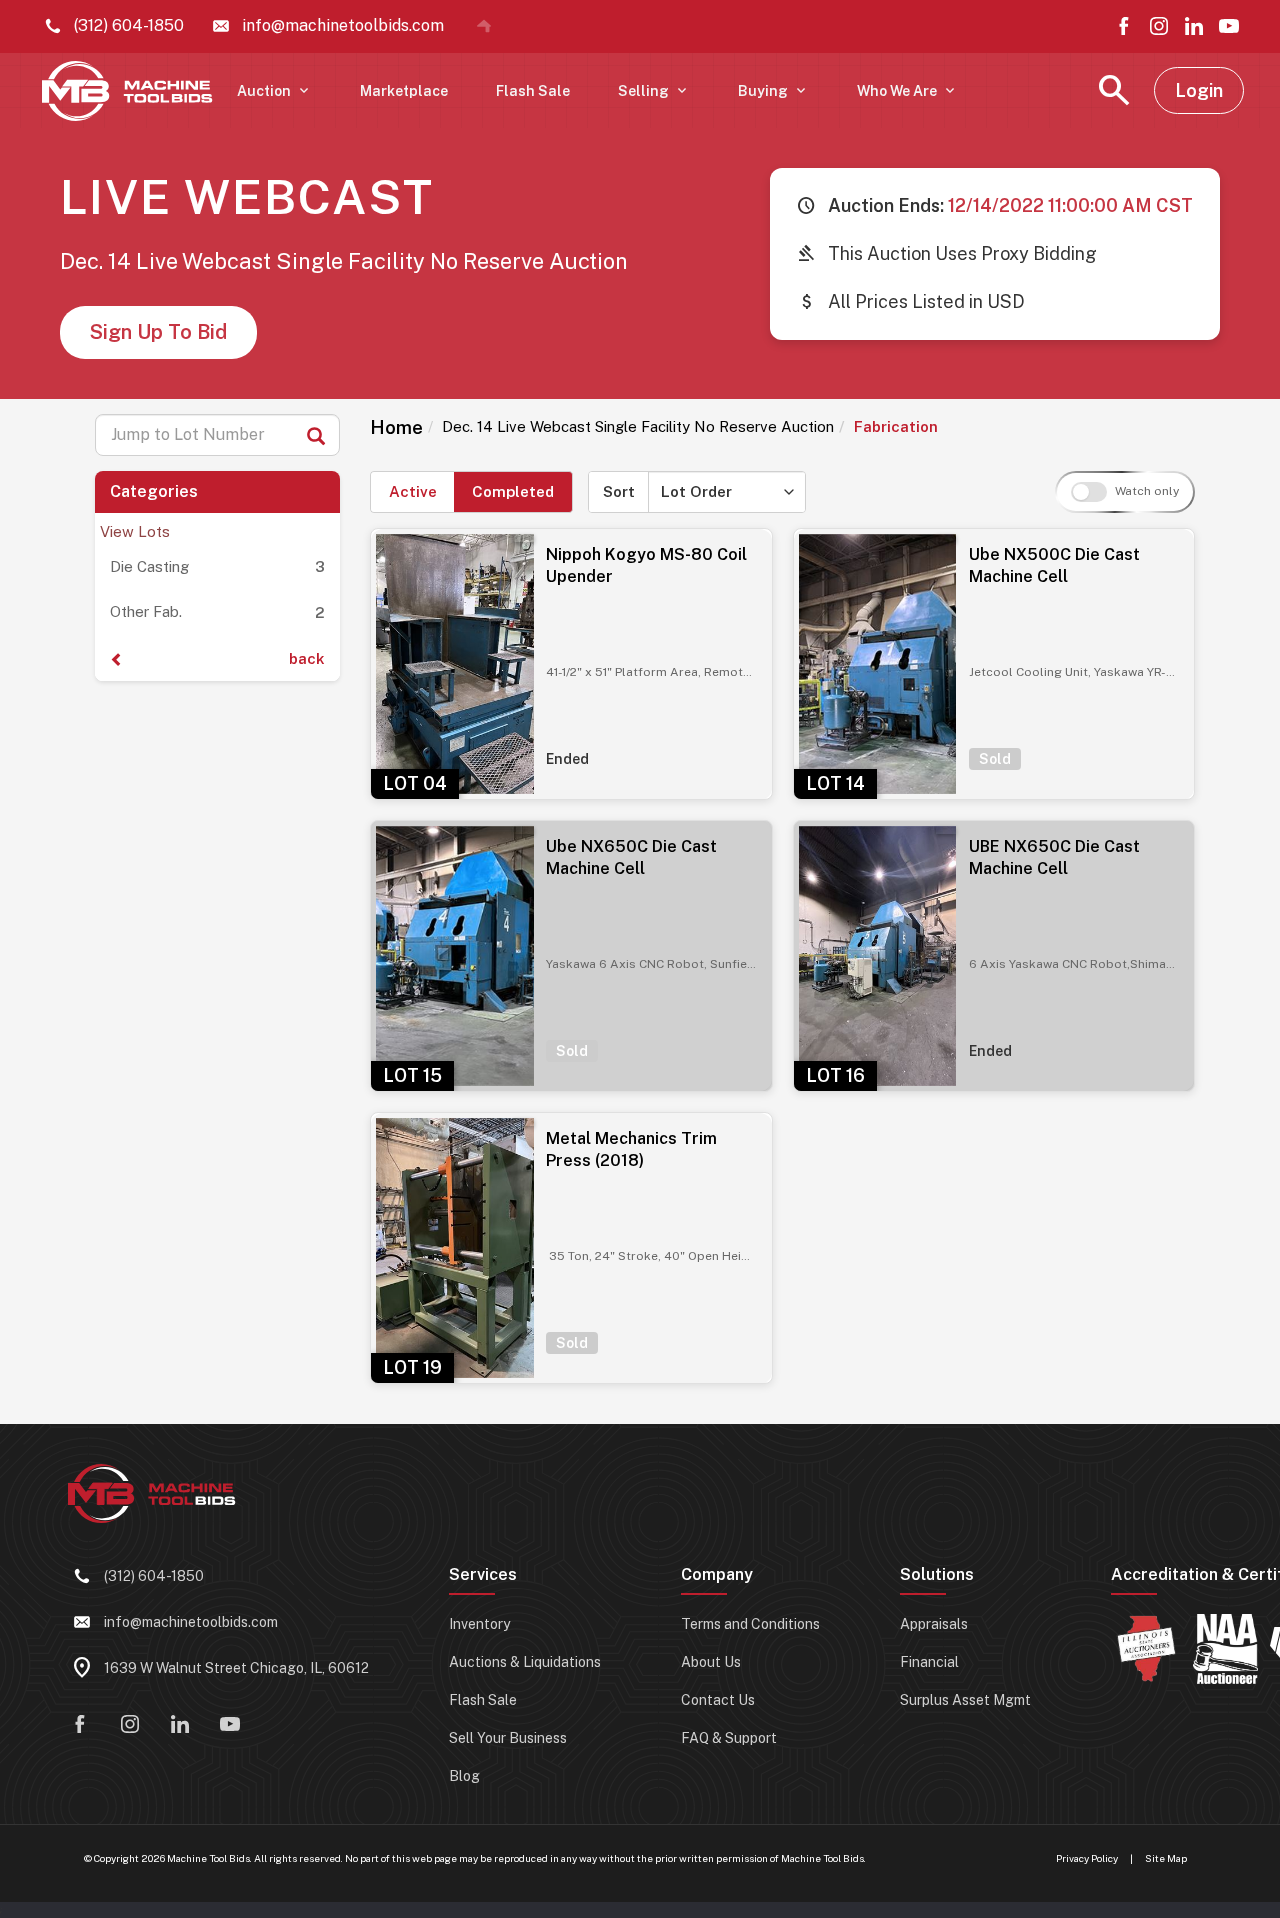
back (307, 658)
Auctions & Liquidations (525, 1662)
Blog (464, 1776)
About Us (711, 1662)
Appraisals (934, 1624)
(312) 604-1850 (154, 1576)
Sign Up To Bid (158, 332)
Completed (513, 491)
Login (1199, 90)
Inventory (479, 1624)
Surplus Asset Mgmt (965, 1700)
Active (413, 491)
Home (396, 427)
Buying (773, 91)
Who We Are (907, 91)
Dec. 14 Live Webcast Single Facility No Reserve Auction (638, 426)
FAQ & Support (729, 1738)
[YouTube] (1229, 26)
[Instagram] (1159, 26)
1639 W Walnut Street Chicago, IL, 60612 (236, 1668)
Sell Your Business (508, 1738)
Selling (654, 91)
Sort (619, 491)
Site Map (1166, 1858)
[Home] (484, 26)
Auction (274, 91)
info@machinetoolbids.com (191, 1622)
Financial (929, 1662)
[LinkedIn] (1194, 26)
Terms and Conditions (750, 1624)
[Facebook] (1124, 26)
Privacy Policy (1087, 1858)
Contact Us (718, 1700)
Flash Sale (533, 91)
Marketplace (404, 91)
